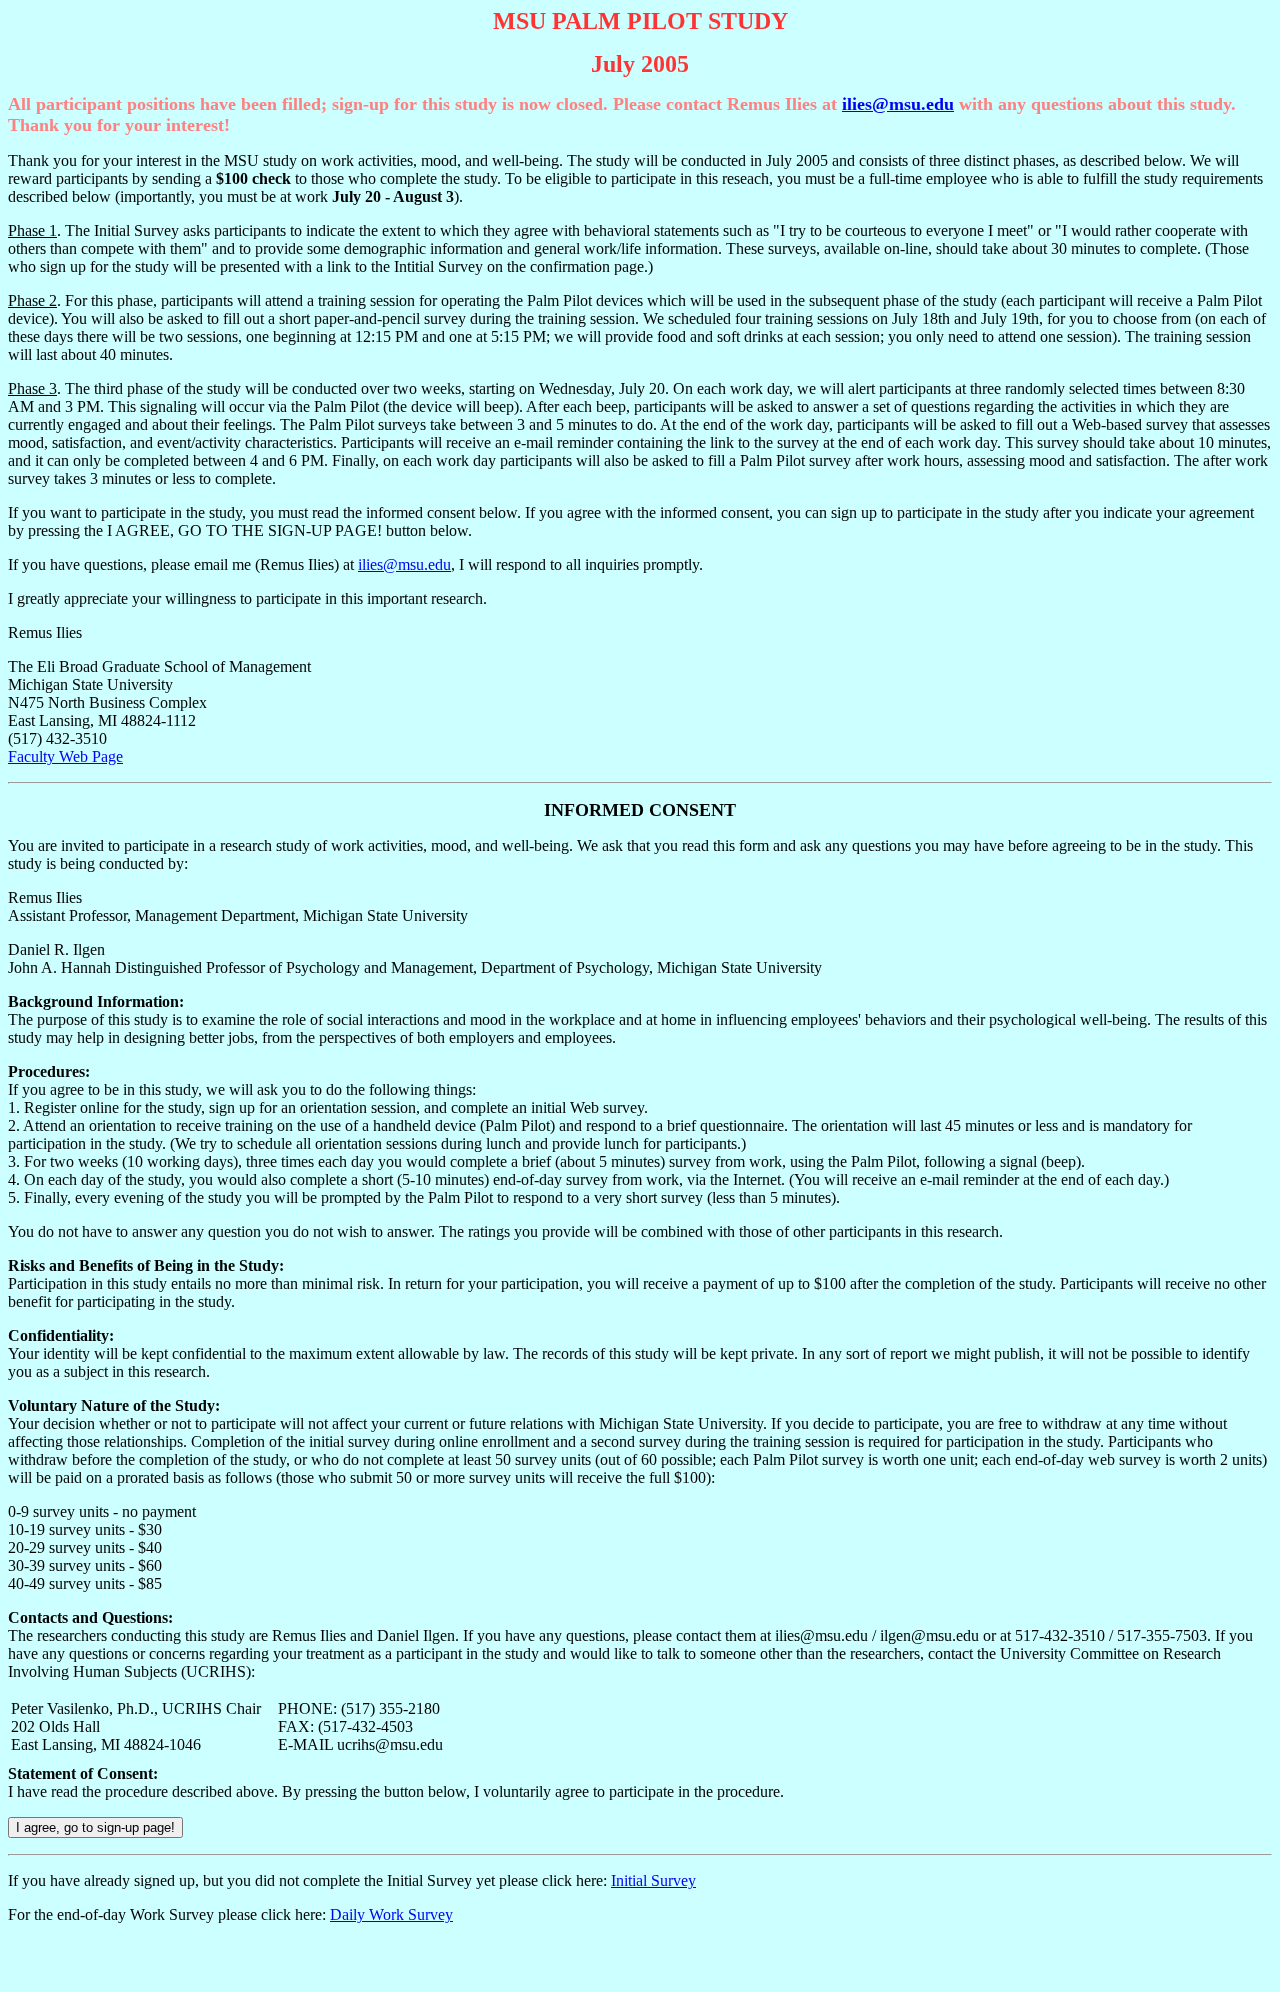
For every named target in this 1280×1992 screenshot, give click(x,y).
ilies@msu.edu (898, 104)
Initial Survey (653, 1880)
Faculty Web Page (65, 756)
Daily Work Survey (391, 1914)
